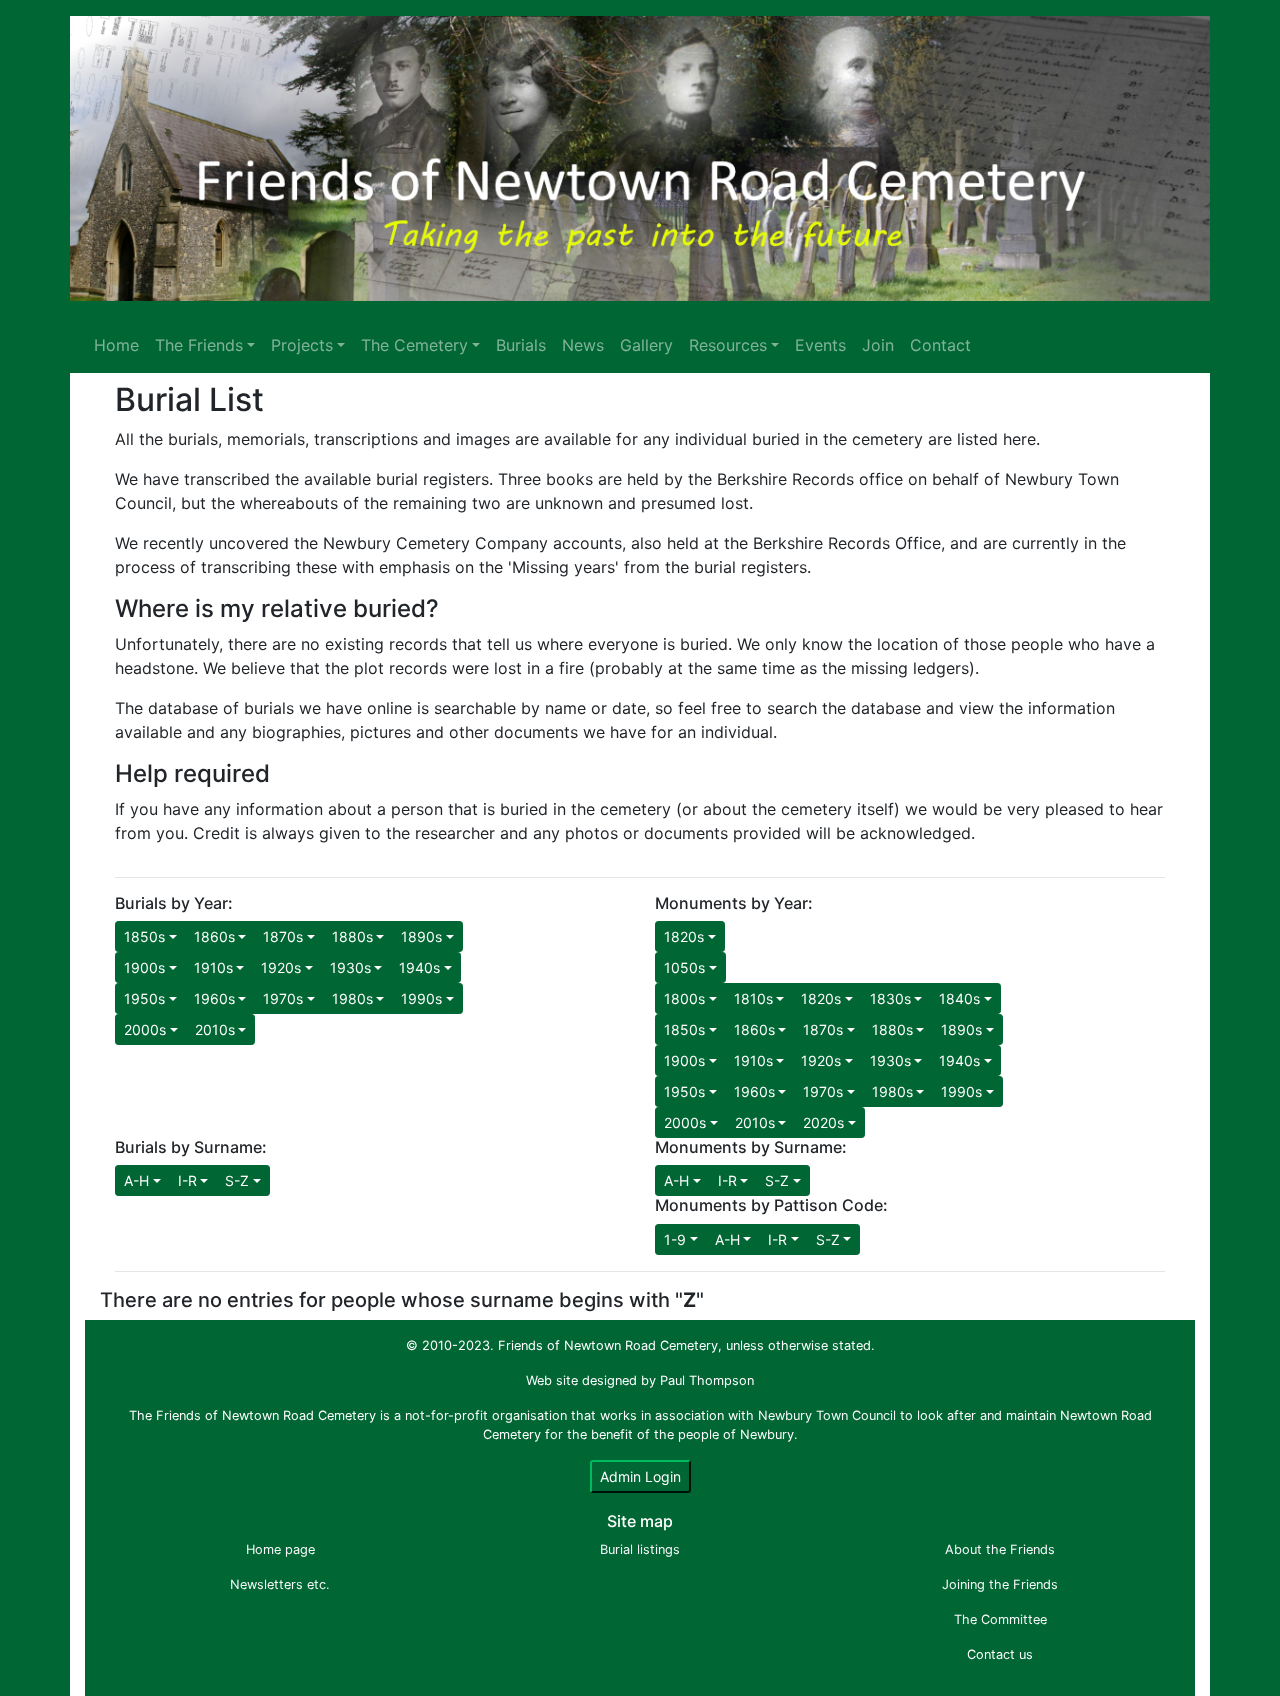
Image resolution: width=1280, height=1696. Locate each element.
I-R (187, 1180)
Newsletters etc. (280, 1584)
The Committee (1000, 1619)
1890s (421, 936)
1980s (352, 998)
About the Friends (1000, 1549)
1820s (684, 936)
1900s (144, 967)
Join (878, 345)
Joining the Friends (1000, 1584)
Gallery (646, 345)
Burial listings (640, 1549)
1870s (283, 936)
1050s (684, 967)
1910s (213, 967)
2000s (145, 1029)
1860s (214, 936)
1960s (214, 998)
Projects (302, 345)
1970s (283, 998)
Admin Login (640, 1476)
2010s (215, 1029)
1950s (144, 998)
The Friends (199, 345)
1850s (144, 936)
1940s (419, 967)
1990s (421, 998)
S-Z (237, 1180)
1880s (352, 936)
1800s (684, 998)
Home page (280, 1549)
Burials (521, 345)
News (583, 345)
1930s (350, 967)
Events (820, 345)
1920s (281, 967)
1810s (753, 998)
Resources (728, 345)
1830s (890, 998)
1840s (959, 998)
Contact (940, 345)
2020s (823, 1122)
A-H (136, 1180)
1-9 (675, 1239)
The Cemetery (414, 345)
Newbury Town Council (827, 1415)
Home (116, 345)
